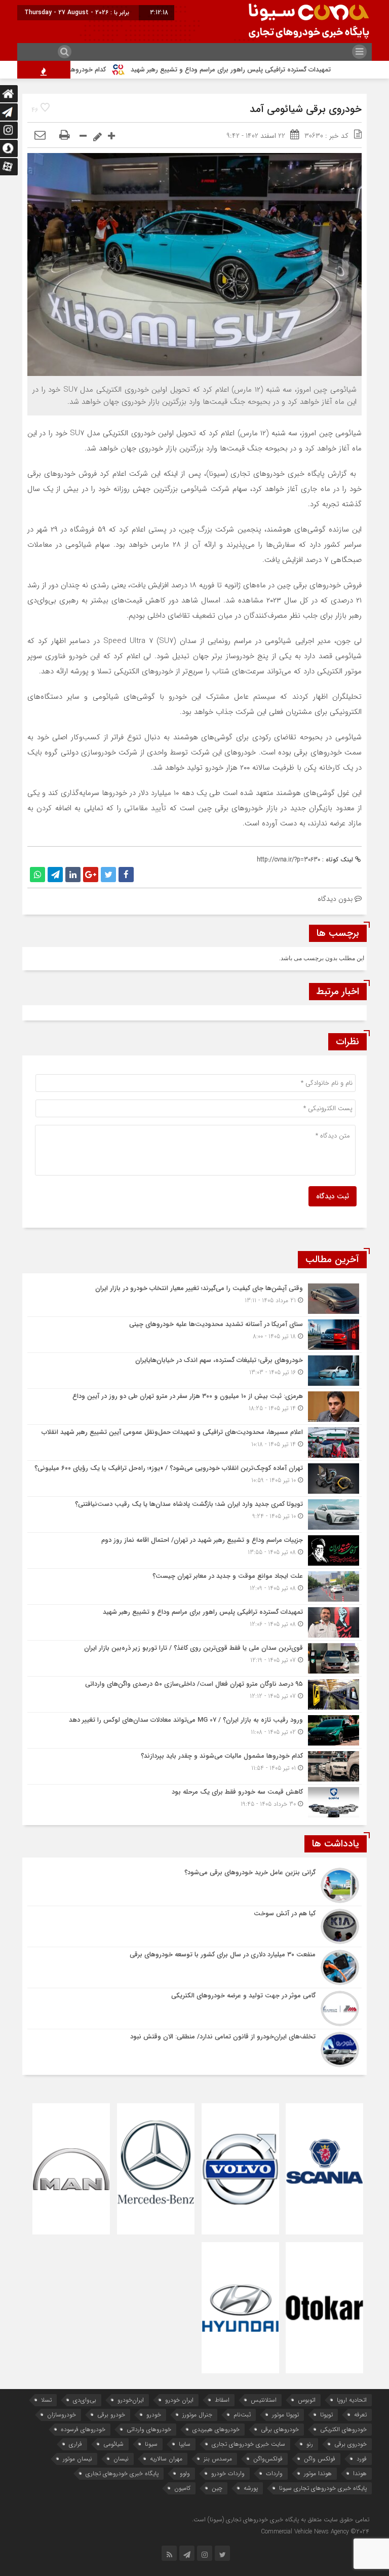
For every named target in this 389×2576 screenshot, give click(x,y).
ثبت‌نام (242, 2415)
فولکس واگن (320, 2459)
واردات (274, 2473)
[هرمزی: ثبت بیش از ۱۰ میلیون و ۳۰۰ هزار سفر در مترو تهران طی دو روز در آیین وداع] (194, 1407)
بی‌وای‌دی (85, 2400)
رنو (310, 2444)
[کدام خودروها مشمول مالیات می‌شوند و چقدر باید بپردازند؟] (194, 1766)
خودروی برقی (351, 2444)
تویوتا (326, 2415)
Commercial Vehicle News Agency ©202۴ (315, 2532)
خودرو (154, 2415)
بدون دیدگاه (335, 899)
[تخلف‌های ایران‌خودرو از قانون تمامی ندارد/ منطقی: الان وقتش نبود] (194, 2048)
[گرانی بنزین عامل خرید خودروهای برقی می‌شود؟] (194, 1885)
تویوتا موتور (285, 2415)
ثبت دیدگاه (333, 1196)
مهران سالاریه (166, 2459)
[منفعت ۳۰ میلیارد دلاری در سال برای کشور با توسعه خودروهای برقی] (194, 1967)
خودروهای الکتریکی (343, 2429)
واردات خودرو (228, 2473)
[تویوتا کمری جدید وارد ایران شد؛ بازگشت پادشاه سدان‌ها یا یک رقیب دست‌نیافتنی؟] (194, 1514)
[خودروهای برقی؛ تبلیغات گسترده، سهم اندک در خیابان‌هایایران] (194, 1371)
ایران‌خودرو (131, 2400)
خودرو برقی (111, 2415)
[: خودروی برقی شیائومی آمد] (40, 136)
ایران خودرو (179, 2400)
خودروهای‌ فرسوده (83, 2429)
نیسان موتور (77, 2459)
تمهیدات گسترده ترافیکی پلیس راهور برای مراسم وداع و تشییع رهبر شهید (271, 70)
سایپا (185, 2444)
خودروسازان (62, 2415)
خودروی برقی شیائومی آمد (306, 109)
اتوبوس (307, 2400)
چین (217, 2488)
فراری (75, 2444)
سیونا (151, 2444)
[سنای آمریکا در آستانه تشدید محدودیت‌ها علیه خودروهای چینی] (194, 1335)
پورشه (251, 2488)
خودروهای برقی (280, 2429)
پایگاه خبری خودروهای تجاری (122, 2473)
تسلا (46, 2400)
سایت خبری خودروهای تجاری (248, 2444)
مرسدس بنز (218, 2459)
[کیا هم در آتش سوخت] (194, 1926)
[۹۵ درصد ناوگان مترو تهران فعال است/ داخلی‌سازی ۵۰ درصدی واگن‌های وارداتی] (194, 1694)
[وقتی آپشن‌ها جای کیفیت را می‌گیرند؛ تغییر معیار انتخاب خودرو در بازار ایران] (194, 1299)
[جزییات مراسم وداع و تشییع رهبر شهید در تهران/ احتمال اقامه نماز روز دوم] (194, 1550)
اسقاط (222, 2400)
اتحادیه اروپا (352, 2400)
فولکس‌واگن (268, 2459)
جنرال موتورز (197, 2415)
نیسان (121, 2459)
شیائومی (113, 2444)
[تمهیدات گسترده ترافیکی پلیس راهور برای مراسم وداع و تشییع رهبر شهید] (194, 1622)
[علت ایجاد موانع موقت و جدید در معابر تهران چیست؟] (194, 1586)
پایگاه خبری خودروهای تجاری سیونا (323, 2488)
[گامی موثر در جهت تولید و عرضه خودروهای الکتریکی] (194, 2009)
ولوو (185, 2473)
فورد (362, 2459)
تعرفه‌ (360, 2415)
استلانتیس (264, 2400)
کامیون (182, 2488)
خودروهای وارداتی (149, 2429)
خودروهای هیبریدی (216, 2429)
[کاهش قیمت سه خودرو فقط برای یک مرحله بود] (194, 1801)
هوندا (360, 2473)
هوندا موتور (318, 2473)
